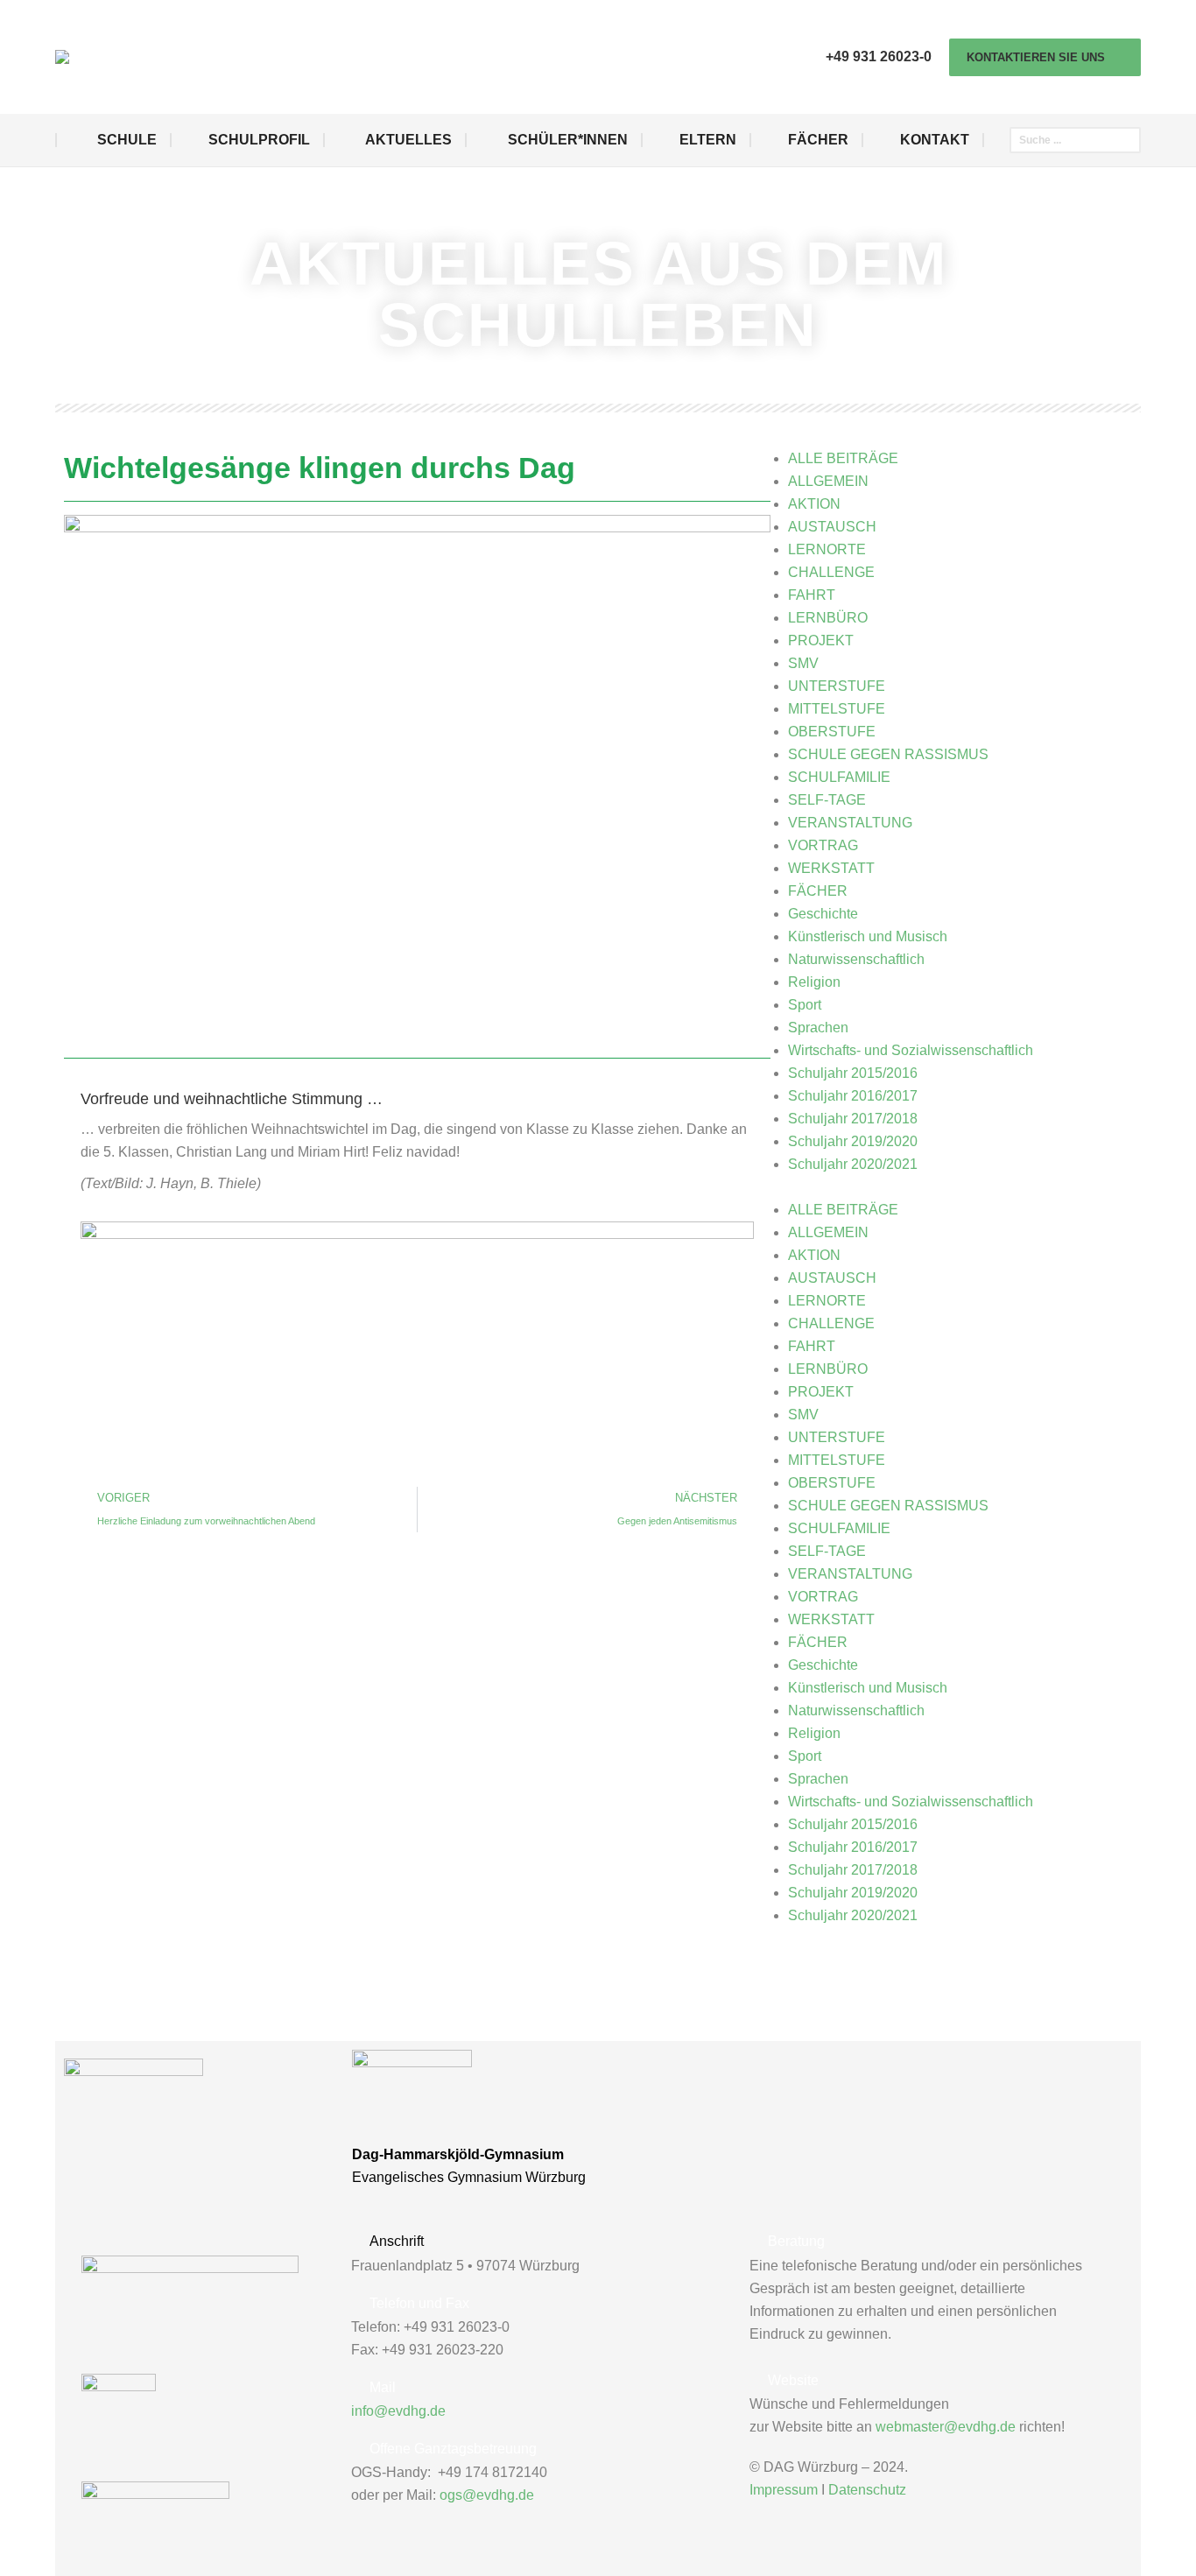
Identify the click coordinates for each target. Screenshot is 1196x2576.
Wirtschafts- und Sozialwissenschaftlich (911, 1050)
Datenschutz (867, 2490)
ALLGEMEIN (828, 481)
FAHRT (812, 595)
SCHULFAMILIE (839, 777)
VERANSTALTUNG (850, 823)
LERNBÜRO (828, 618)
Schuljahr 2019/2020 (853, 1141)
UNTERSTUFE (837, 686)
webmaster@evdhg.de (946, 2427)
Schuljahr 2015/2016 (853, 1073)
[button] (960, 1187)
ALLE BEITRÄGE (843, 458)
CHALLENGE (831, 572)
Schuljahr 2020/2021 (853, 1164)
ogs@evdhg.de (487, 2495)
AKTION (814, 504)
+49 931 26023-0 (879, 56)
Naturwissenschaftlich (856, 959)
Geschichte (823, 914)
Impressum (784, 2490)
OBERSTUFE (832, 732)
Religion (814, 982)
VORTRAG (823, 845)
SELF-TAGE (827, 800)
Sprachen (818, 1028)
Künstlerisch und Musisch (868, 936)
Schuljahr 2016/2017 (853, 1096)
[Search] (1129, 140)
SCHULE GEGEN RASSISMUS (888, 754)
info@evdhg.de (398, 2411)
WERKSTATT (831, 868)
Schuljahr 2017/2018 (853, 1119)
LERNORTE (827, 549)
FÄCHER (818, 891)
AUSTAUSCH (832, 527)
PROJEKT (821, 640)
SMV (803, 663)
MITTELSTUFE (837, 709)
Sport (805, 1005)
